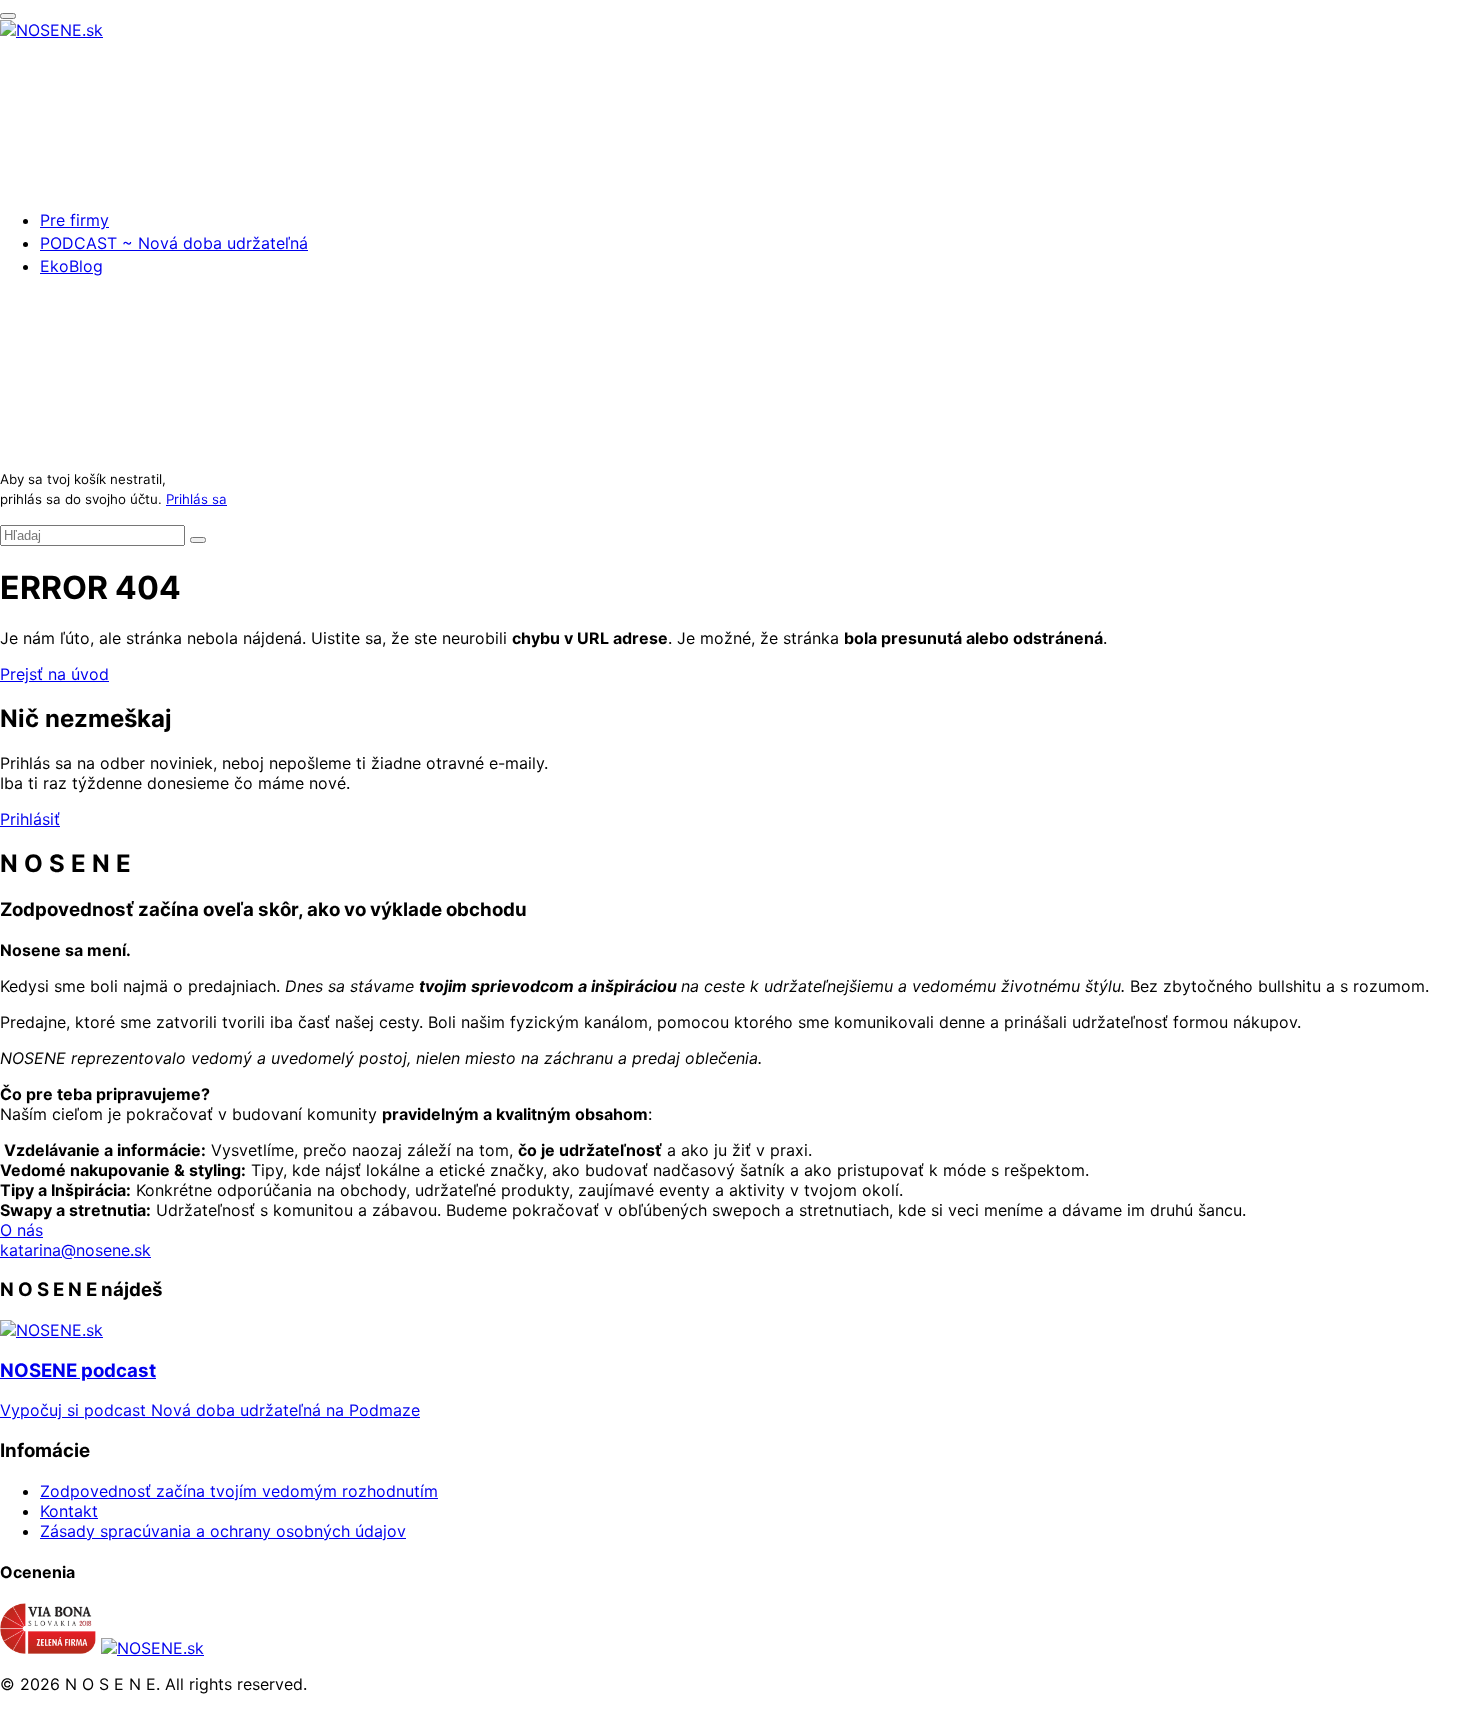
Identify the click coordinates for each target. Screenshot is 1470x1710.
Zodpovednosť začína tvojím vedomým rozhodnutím (239, 1491)
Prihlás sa (196, 499)
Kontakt (69, 1511)
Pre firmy (74, 220)
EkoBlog (71, 266)
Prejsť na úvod (54, 674)
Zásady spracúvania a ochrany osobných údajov (223, 1531)
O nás (21, 1230)
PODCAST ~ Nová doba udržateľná (174, 243)
